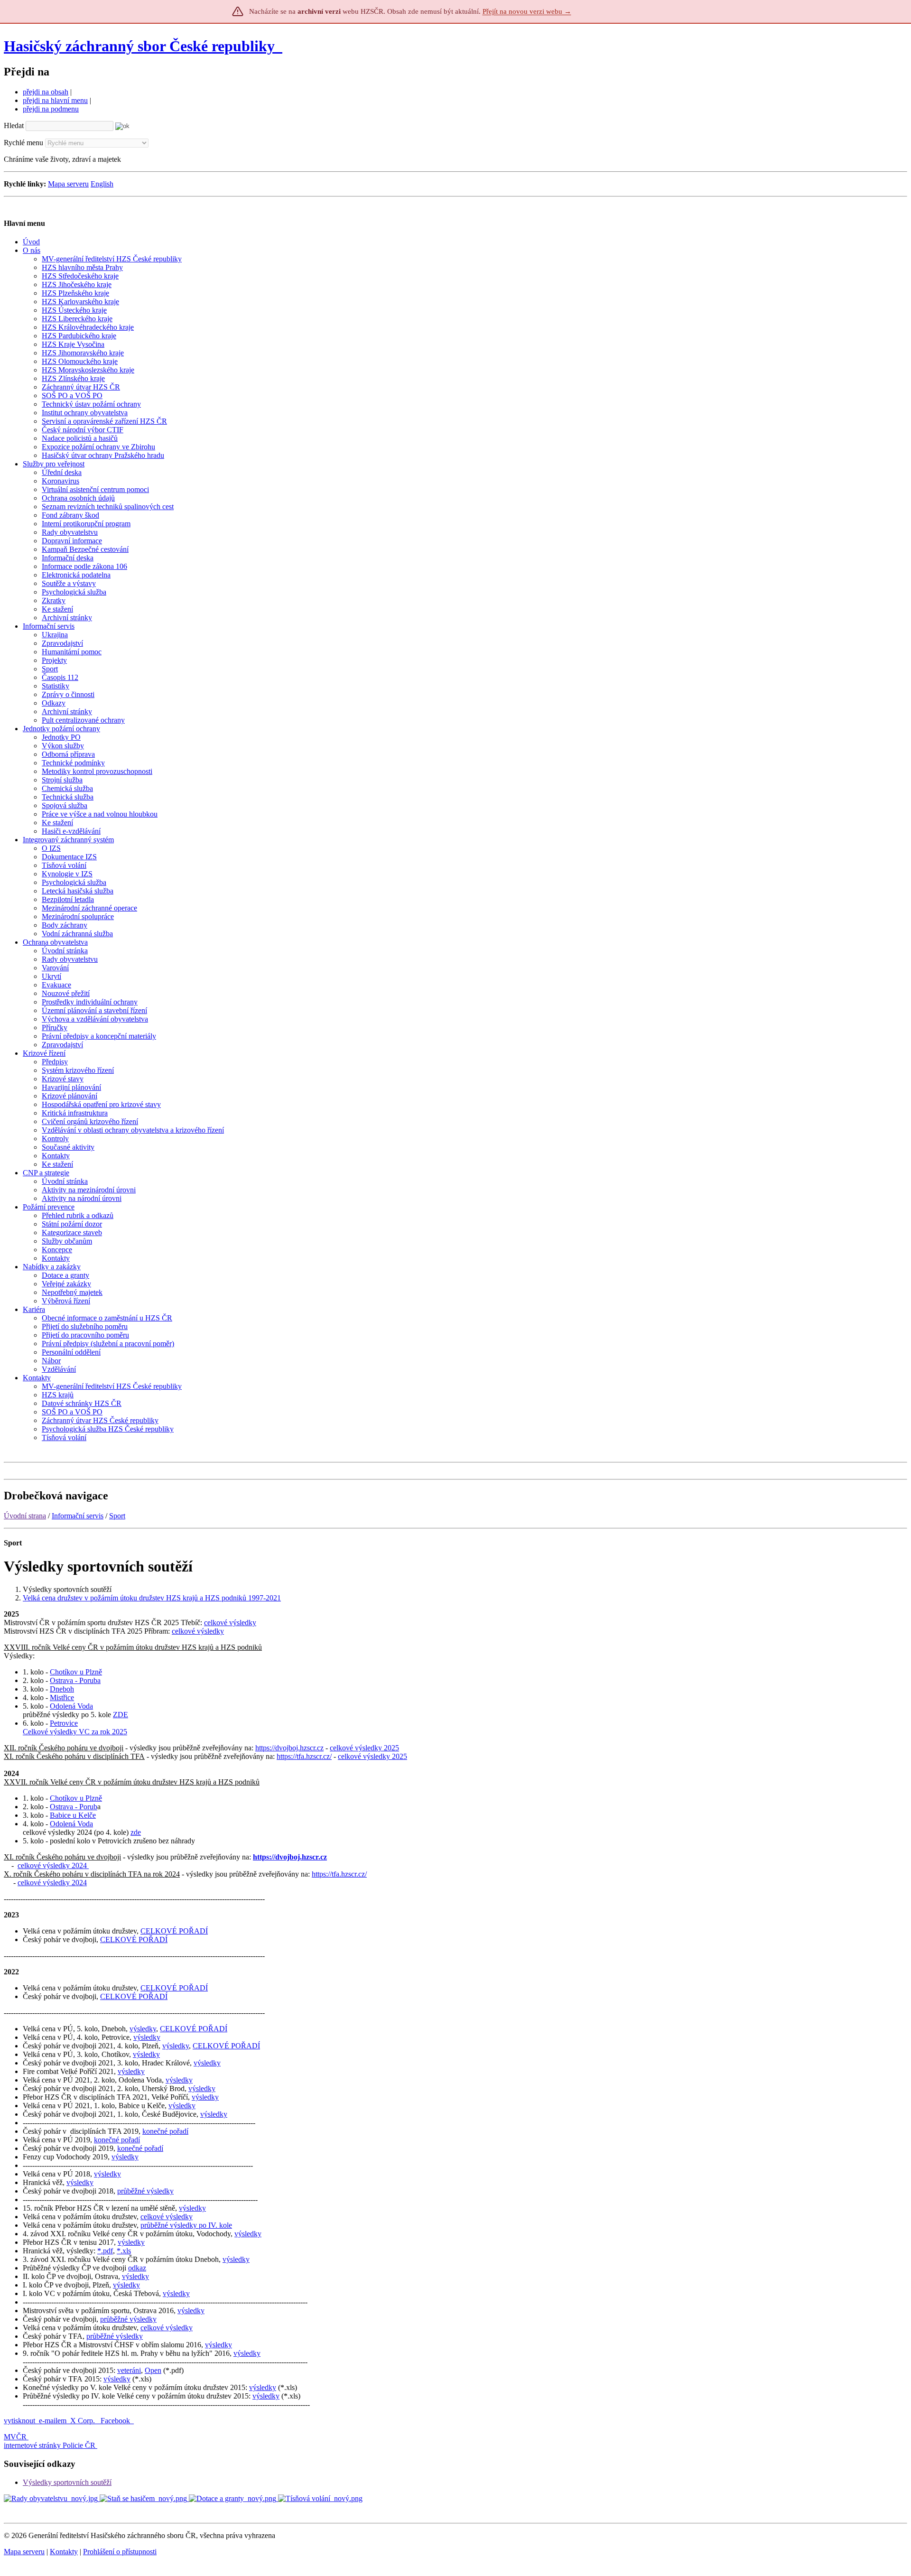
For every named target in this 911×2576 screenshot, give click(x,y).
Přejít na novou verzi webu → (527, 11)
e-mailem (53, 2421)
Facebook (116, 2421)
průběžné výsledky (145, 2191)
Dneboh (62, 1689)
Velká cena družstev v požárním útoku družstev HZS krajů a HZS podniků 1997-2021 (152, 1598)
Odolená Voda (71, 1706)
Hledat (14, 126)
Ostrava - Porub (74, 1807)
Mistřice (62, 1697)
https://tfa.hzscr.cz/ (304, 1756)
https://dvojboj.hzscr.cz (289, 1748)
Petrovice (64, 1723)
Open (153, 2370)
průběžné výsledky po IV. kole (186, 2225)
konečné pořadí (165, 2131)
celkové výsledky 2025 (364, 1748)
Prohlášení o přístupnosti (120, 2552)
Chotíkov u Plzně (76, 1672)
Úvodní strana (25, 1516)
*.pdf (105, 2251)
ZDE (121, 1715)
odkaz (137, 2268)
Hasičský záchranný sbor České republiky (139, 46)
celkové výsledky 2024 (53, 1865)
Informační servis (78, 1516)
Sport (117, 1516)
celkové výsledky (230, 1623)
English (102, 184)
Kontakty (64, 2552)
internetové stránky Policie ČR (50, 2445)
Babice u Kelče (73, 1815)
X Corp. (84, 2421)
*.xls (124, 2251)
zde (136, 1832)
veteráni (129, 2370)
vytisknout (19, 2421)
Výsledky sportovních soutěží (67, 2482)
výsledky (143, 2029)
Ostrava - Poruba (75, 1680)
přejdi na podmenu (51, 109)
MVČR (15, 2437)
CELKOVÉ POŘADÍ (174, 1931)
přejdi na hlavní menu (55, 100)
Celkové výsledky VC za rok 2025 (75, 1732)
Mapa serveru (68, 184)
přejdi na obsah (46, 92)
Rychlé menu (23, 143)
